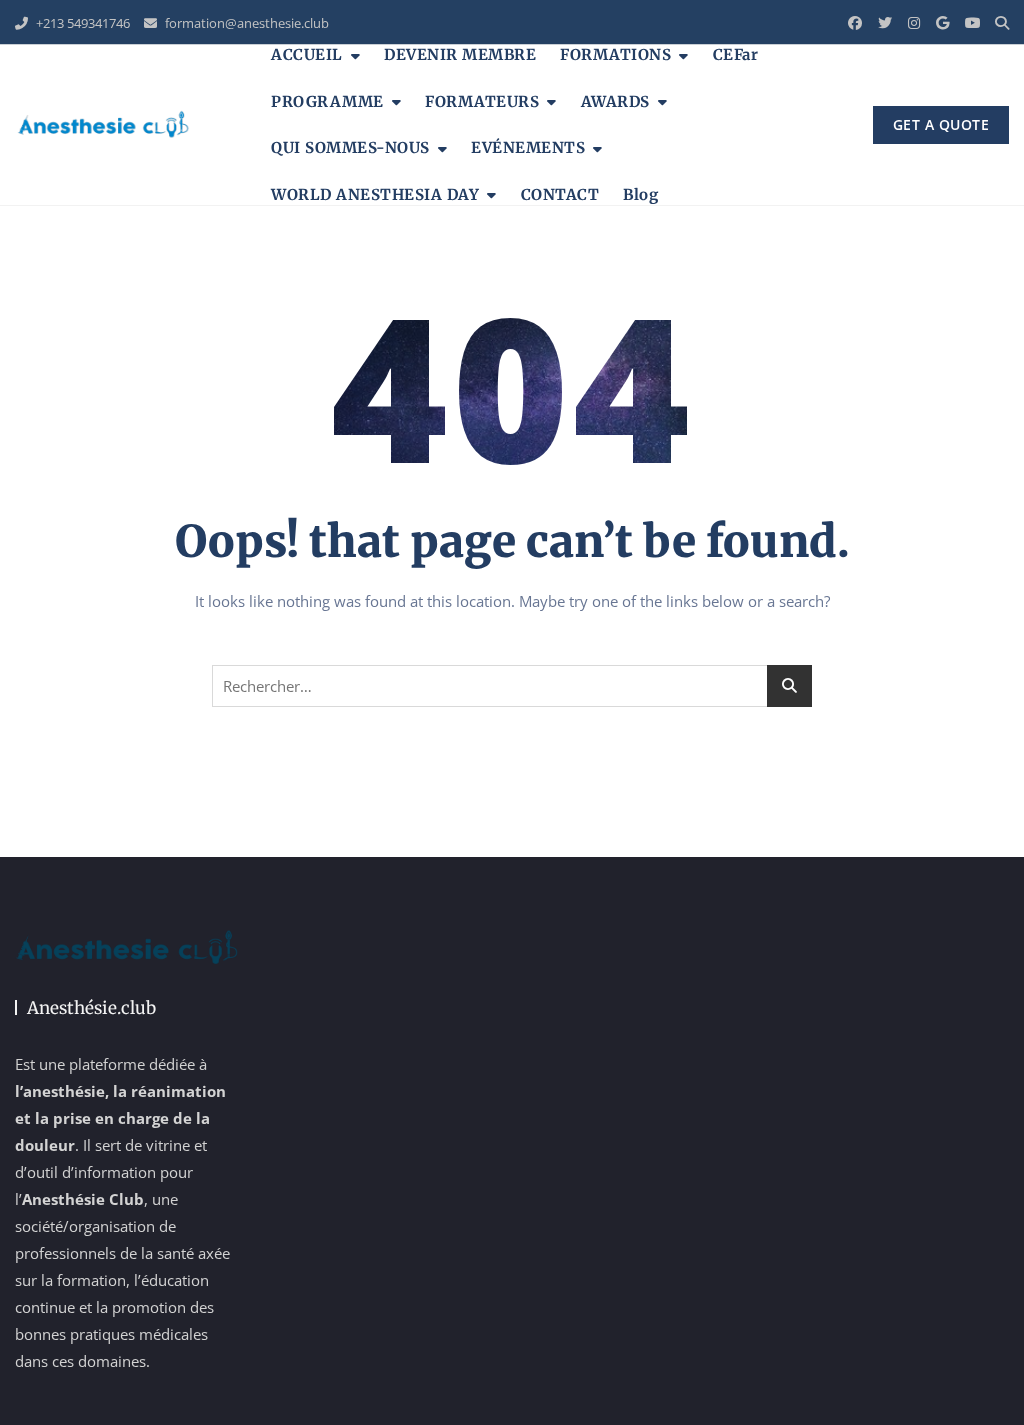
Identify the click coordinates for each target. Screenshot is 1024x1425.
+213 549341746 (81, 23)
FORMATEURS (482, 101)
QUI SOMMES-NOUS (350, 147)
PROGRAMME (327, 101)
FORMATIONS (615, 54)
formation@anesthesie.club (245, 23)
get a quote (941, 124)
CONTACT (560, 194)
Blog (640, 194)
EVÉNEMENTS (528, 147)
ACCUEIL (307, 54)
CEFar (736, 54)
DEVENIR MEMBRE (460, 54)
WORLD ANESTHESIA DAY (375, 194)
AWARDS (615, 101)
